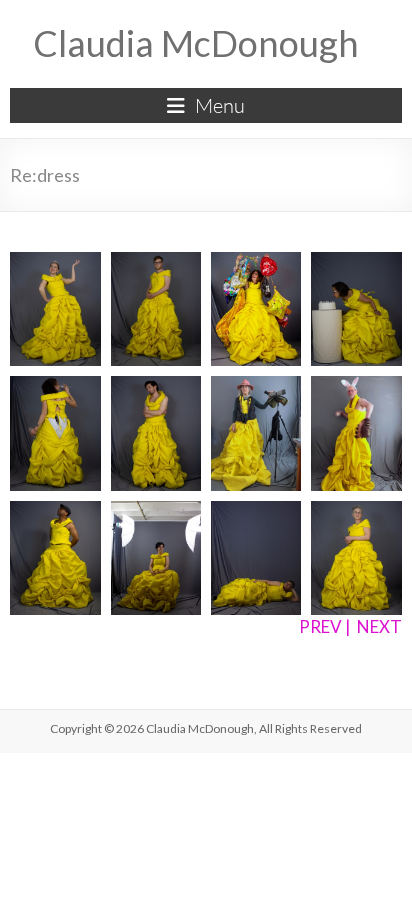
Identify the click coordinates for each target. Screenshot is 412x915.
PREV (320, 626)
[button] (55, 309)
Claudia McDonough (196, 43)
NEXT (379, 626)
